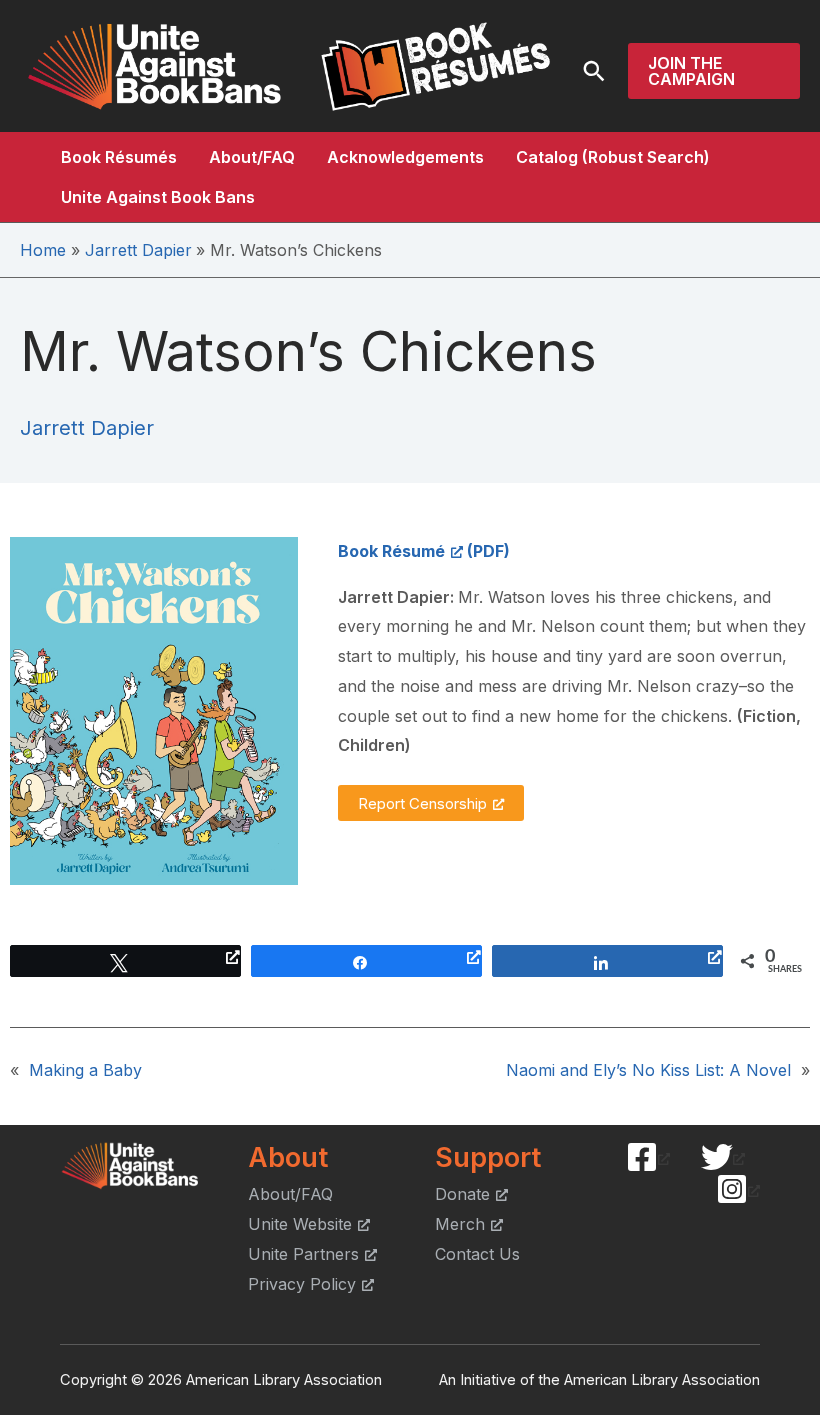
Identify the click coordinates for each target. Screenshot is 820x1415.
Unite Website (300, 1224)
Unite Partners (303, 1254)
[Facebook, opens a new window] (648, 1157)
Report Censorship (422, 803)
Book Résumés (119, 157)
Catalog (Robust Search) (613, 157)
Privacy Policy (302, 1284)
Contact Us (477, 1254)
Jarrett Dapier (87, 428)
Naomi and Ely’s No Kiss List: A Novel (648, 1070)
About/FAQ (252, 157)
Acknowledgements (405, 157)
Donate (462, 1194)
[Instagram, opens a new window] (738, 1189)
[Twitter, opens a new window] (723, 1157)
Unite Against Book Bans (158, 197)
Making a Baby (85, 1070)
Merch (460, 1224)
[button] (594, 71)
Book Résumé (391, 551)
